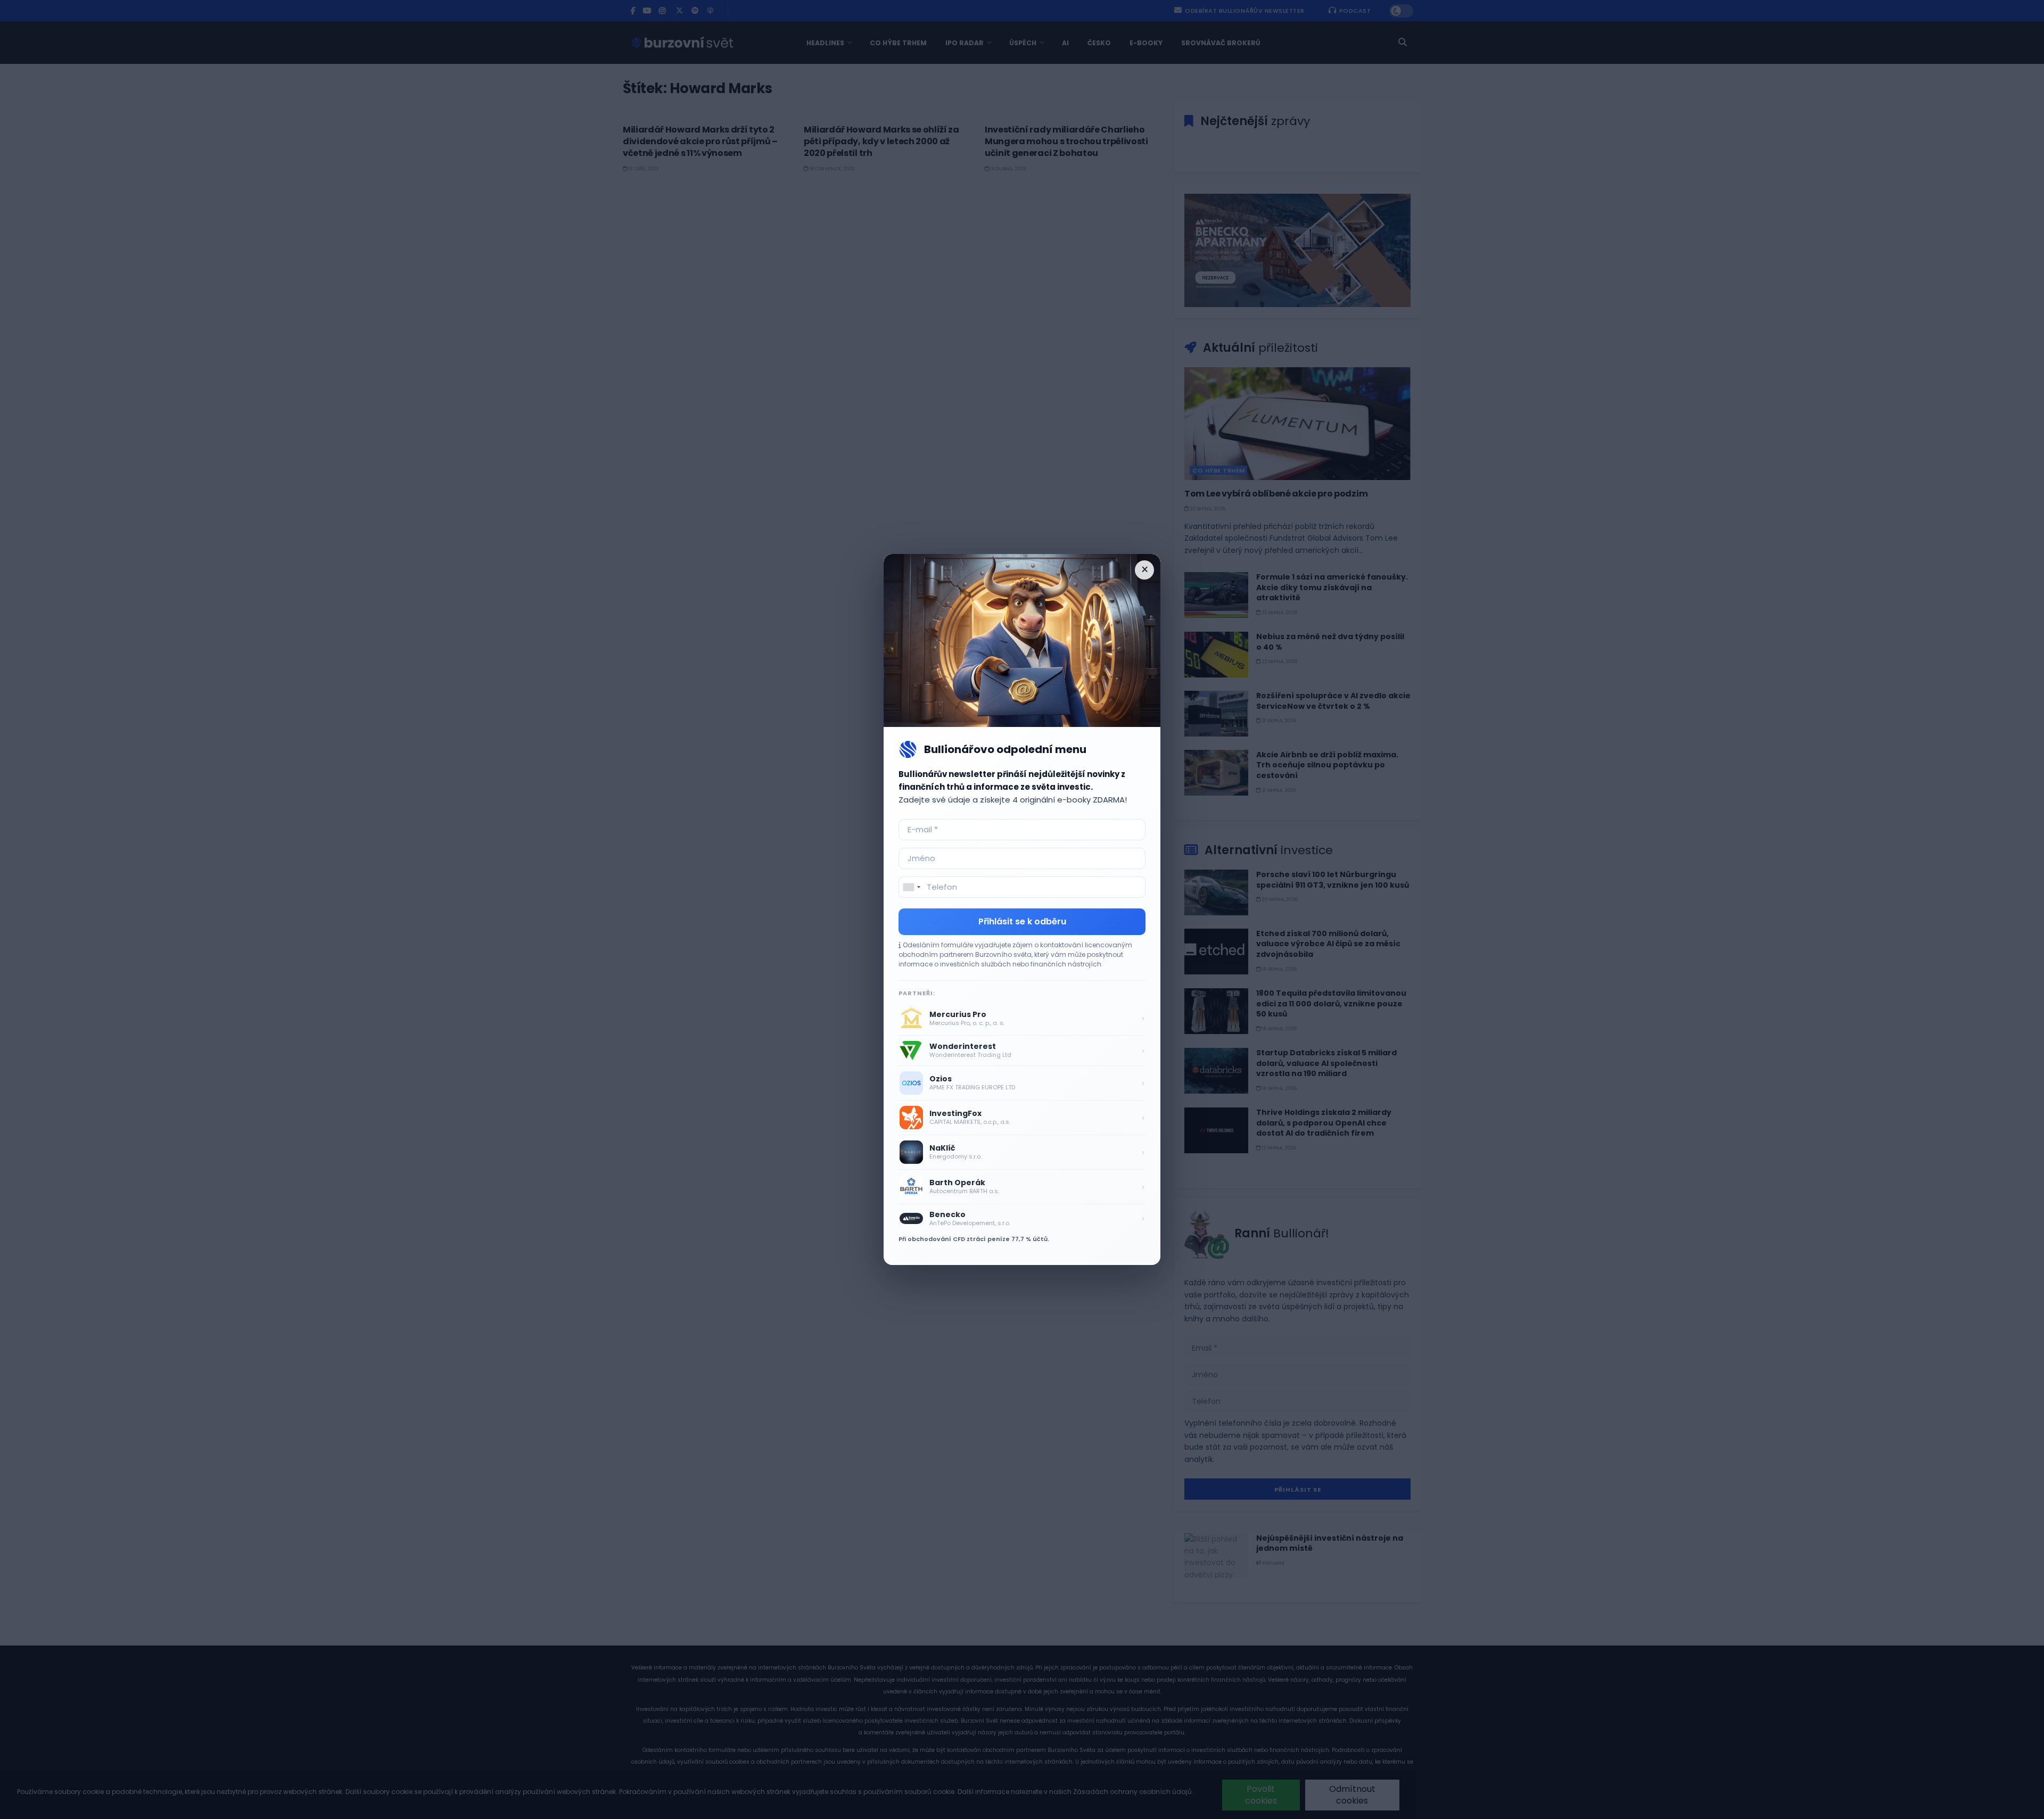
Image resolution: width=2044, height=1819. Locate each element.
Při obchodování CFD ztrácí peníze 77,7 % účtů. (974, 1239)
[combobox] (911, 887)
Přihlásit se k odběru (1022, 921)
